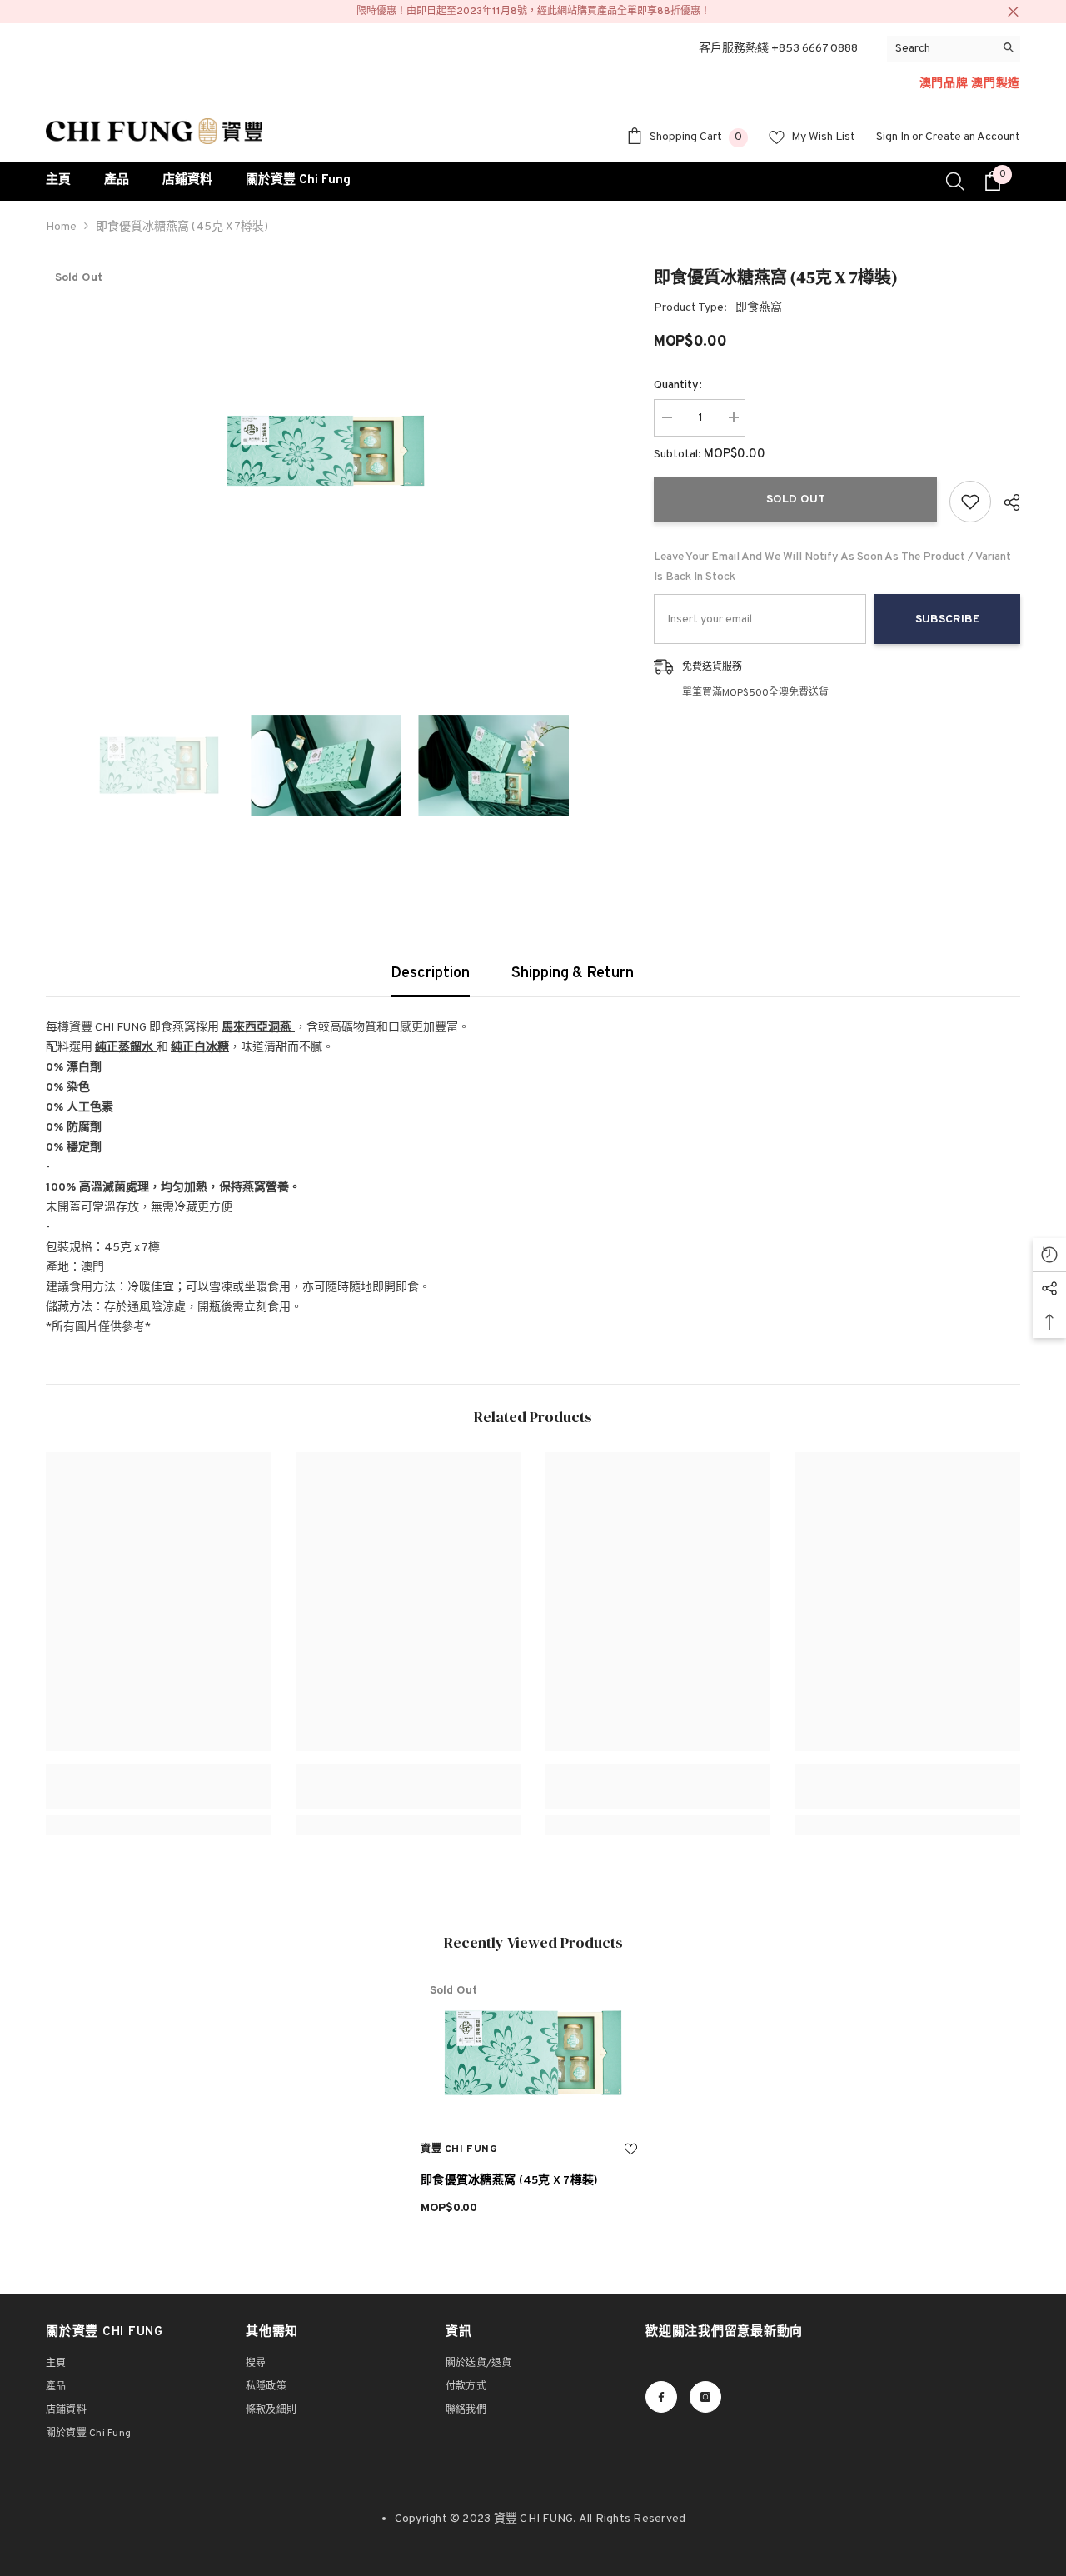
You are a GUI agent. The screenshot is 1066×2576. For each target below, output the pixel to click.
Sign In (893, 137)
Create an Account (973, 137)
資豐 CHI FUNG (459, 2149)
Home (61, 227)
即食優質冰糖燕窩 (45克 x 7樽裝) (510, 2181)
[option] (325, 451)
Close (1013, 12)
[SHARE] (1006, 502)
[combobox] (941, 49)
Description (430, 973)
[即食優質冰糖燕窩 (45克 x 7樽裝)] (533, 2053)
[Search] (954, 49)
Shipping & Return (573, 973)
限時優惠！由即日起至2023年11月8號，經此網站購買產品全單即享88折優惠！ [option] (533, 12)
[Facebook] (661, 2397)
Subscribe (948, 619)
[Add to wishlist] (970, 502)
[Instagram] (705, 2397)
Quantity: (678, 385)
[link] (158, 1797)
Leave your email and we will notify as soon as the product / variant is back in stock (832, 567)
